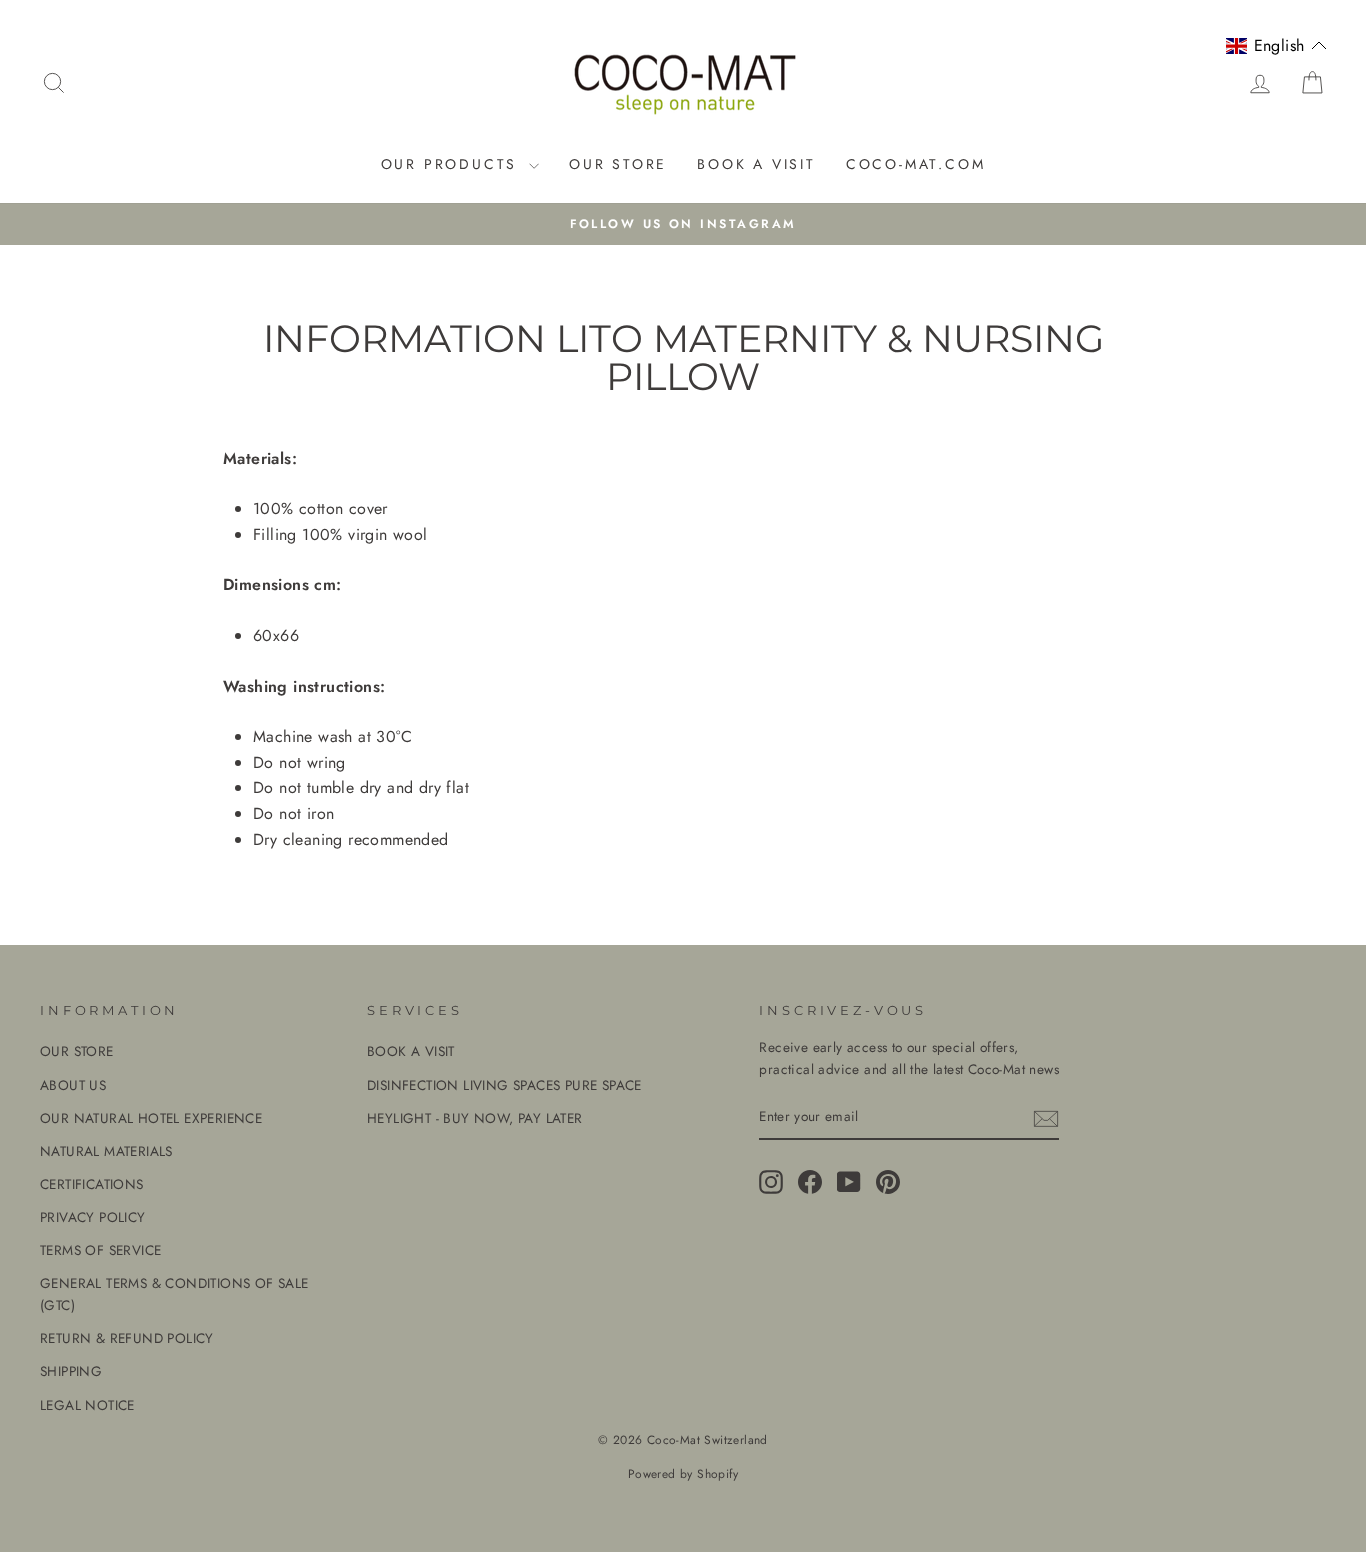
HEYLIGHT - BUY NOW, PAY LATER (475, 1118)
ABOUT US (73, 1085)
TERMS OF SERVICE (100, 1250)
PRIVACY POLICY (93, 1217)
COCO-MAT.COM (916, 164)
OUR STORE (618, 164)
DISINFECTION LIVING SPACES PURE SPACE (504, 1085)
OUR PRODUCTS (452, 164)
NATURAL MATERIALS (106, 1151)
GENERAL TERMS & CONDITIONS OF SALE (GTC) (174, 1294)
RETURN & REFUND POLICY (127, 1338)
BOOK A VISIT (756, 164)
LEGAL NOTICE (87, 1405)
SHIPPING (71, 1371)
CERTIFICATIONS (92, 1184)
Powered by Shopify (683, 1474)
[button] (1276, 46)
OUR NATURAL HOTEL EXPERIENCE (151, 1118)
